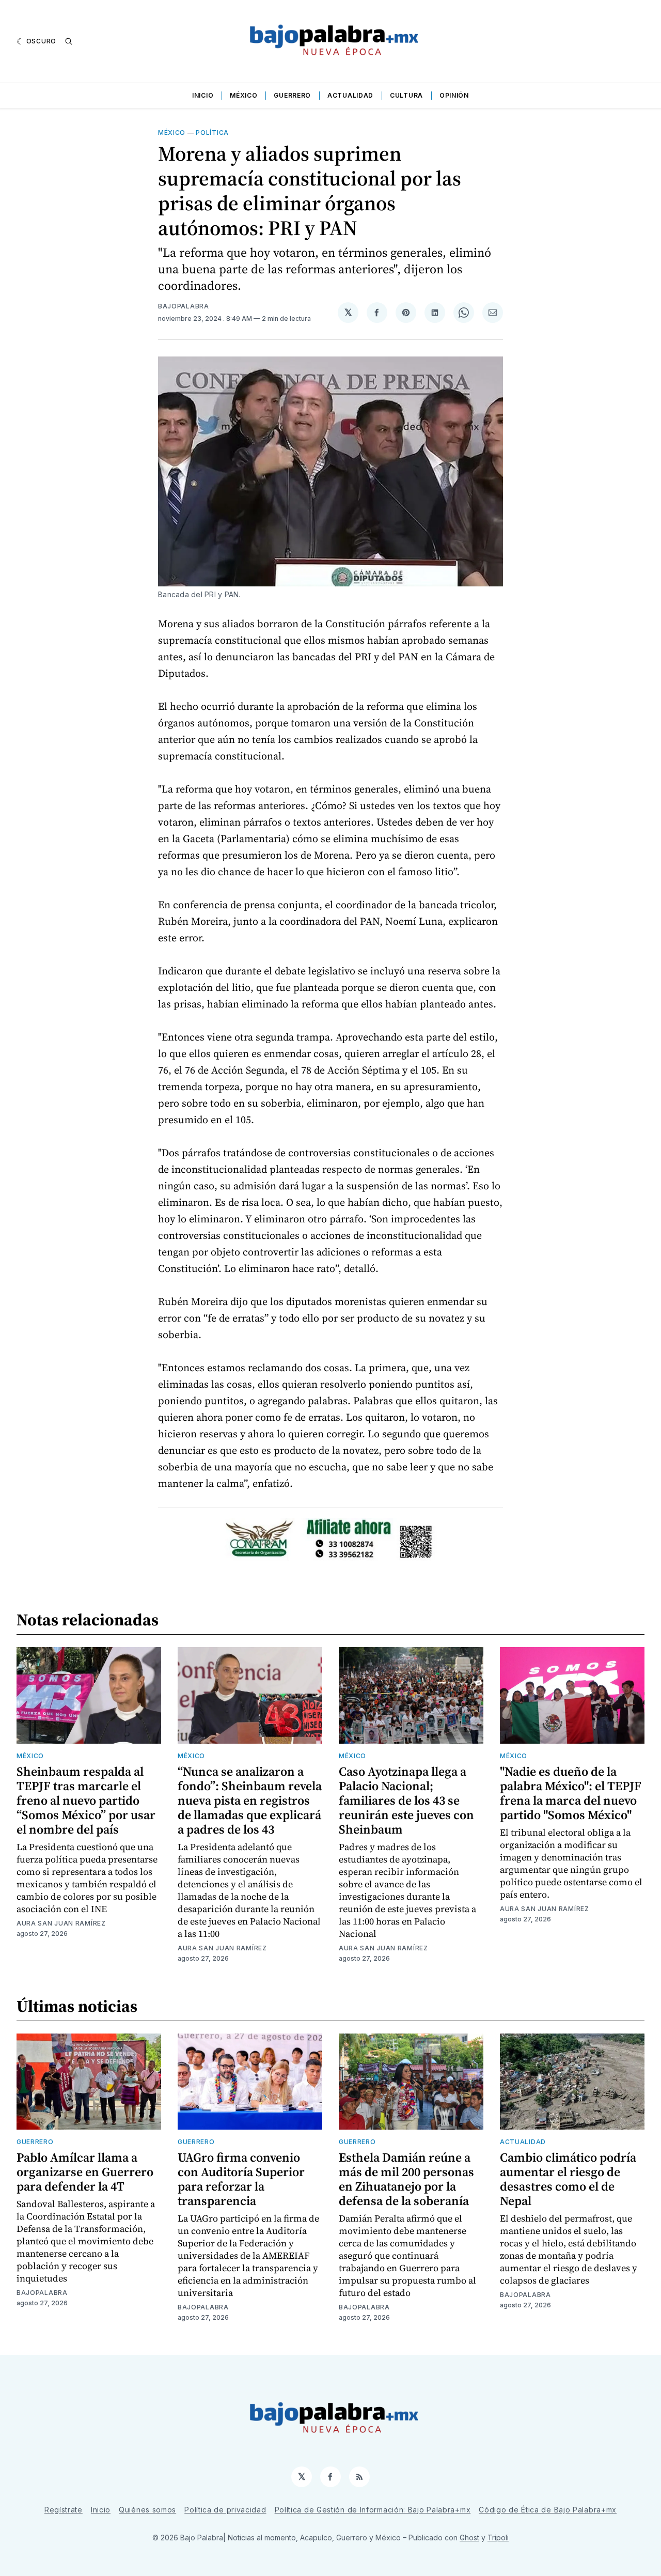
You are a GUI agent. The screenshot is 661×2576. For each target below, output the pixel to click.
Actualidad (350, 95)
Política (212, 133)
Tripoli (498, 2538)
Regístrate (64, 2510)
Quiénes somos (147, 2510)
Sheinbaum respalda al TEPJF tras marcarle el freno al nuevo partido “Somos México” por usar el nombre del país (86, 1800)
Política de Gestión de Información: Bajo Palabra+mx (373, 2510)
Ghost (469, 2538)
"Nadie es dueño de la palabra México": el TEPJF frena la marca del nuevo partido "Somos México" (571, 1793)
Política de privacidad (225, 2510)
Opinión (454, 95)
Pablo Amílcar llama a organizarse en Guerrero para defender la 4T (85, 2172)
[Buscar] (69, 41)
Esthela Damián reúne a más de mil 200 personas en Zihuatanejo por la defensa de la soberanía (406, 2179)
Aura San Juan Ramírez (61, 1923)
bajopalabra (184, 306)
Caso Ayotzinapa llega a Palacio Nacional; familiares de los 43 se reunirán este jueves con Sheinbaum (406, 1800)
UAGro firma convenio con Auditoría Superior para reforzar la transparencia (241, 2179)
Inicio (203, 95)
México (243, 95)
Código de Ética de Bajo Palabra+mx (548, 2510)
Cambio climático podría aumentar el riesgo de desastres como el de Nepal (568, 2179)
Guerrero (292, 95)
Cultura (406, 95)
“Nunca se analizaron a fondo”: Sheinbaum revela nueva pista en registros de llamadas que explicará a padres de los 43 (250, 1800)
